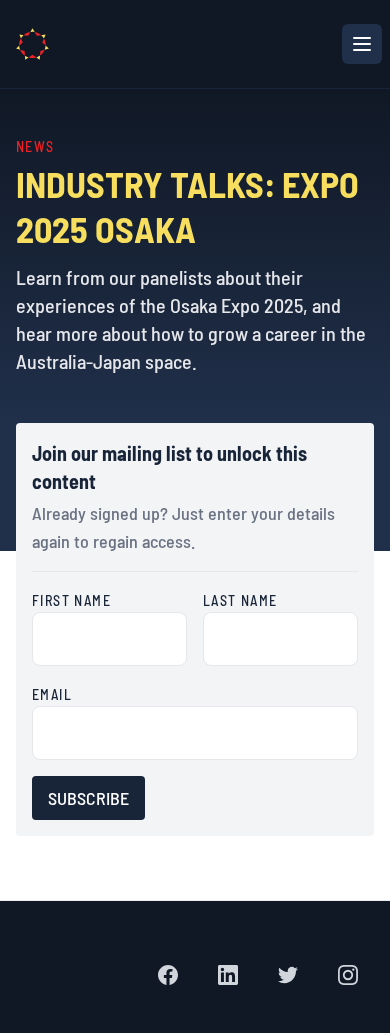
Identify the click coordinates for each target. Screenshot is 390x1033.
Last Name (240, 600)
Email (52, 694)
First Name (71, 600)
